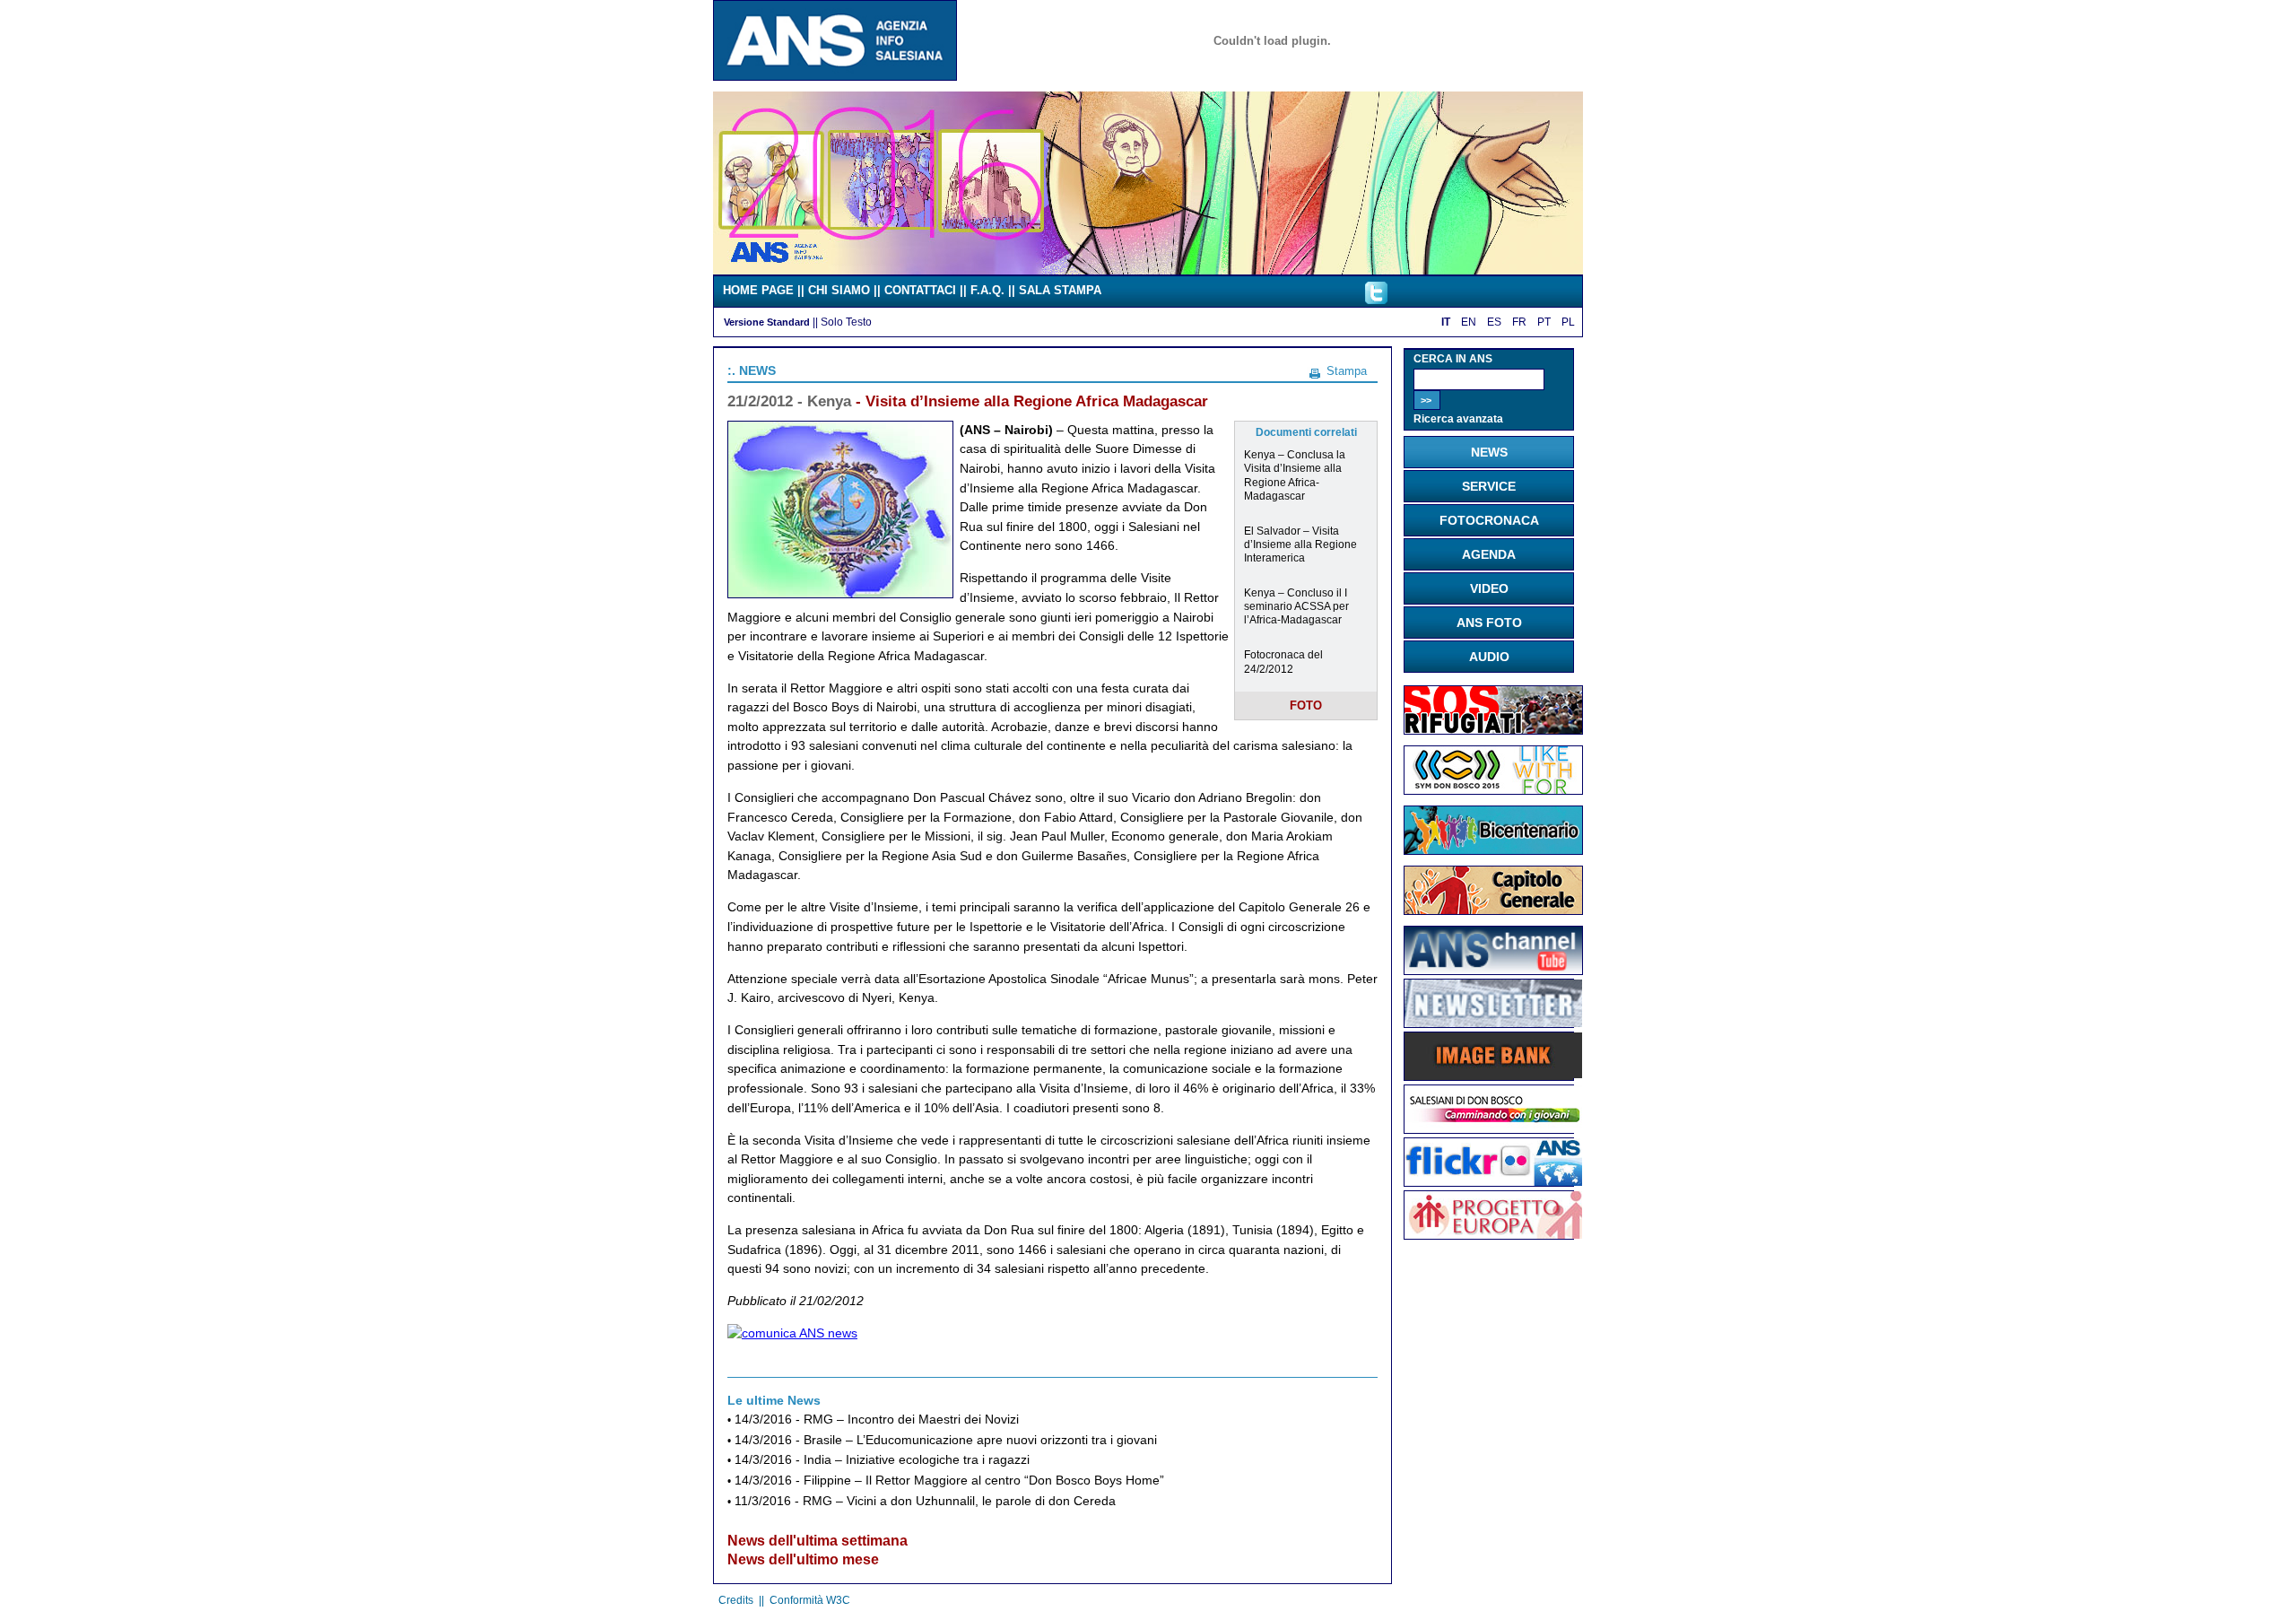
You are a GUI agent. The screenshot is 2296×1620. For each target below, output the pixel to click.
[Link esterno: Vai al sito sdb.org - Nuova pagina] (1493, 1128)
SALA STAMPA (1060, 290)
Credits (736, 1600)
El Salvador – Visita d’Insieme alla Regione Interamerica (1300, 544)
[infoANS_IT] (1376, 300)
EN (1469, 322)
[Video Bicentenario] (1148, 270)
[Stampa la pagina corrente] (1315, 370)
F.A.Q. (987, 290)
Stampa (1347, 371)
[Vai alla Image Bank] (1493, 1075)
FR (1519, 322)
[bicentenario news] (1493, 790)
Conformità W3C (810, 1600)
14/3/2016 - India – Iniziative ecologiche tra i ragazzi (882, 1460)
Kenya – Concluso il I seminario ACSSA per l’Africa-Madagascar (1296, 606)
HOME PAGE (758, 290)
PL (1568, 322)
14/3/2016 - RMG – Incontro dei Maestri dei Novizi (877, 1420)
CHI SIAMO (839, 290)
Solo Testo (846, 322)
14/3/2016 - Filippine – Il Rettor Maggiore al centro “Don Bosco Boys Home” (949, 1481)
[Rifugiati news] (1493, 730)
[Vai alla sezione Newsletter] (1493, 1023)
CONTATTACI (920, 290)
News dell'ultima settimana (818, 1541)
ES (1494, 322)
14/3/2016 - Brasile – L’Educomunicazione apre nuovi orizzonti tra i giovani (946, 1440)
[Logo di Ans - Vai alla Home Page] (835, 76)
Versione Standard (767, 322)
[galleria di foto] (1493, 1181)
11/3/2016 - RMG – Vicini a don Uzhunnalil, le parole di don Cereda (925, 1501)
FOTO (1306, 705)
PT (1544, 322)
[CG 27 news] (1493, 910)
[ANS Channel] (1493, 971)
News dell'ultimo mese (803, 1559)
